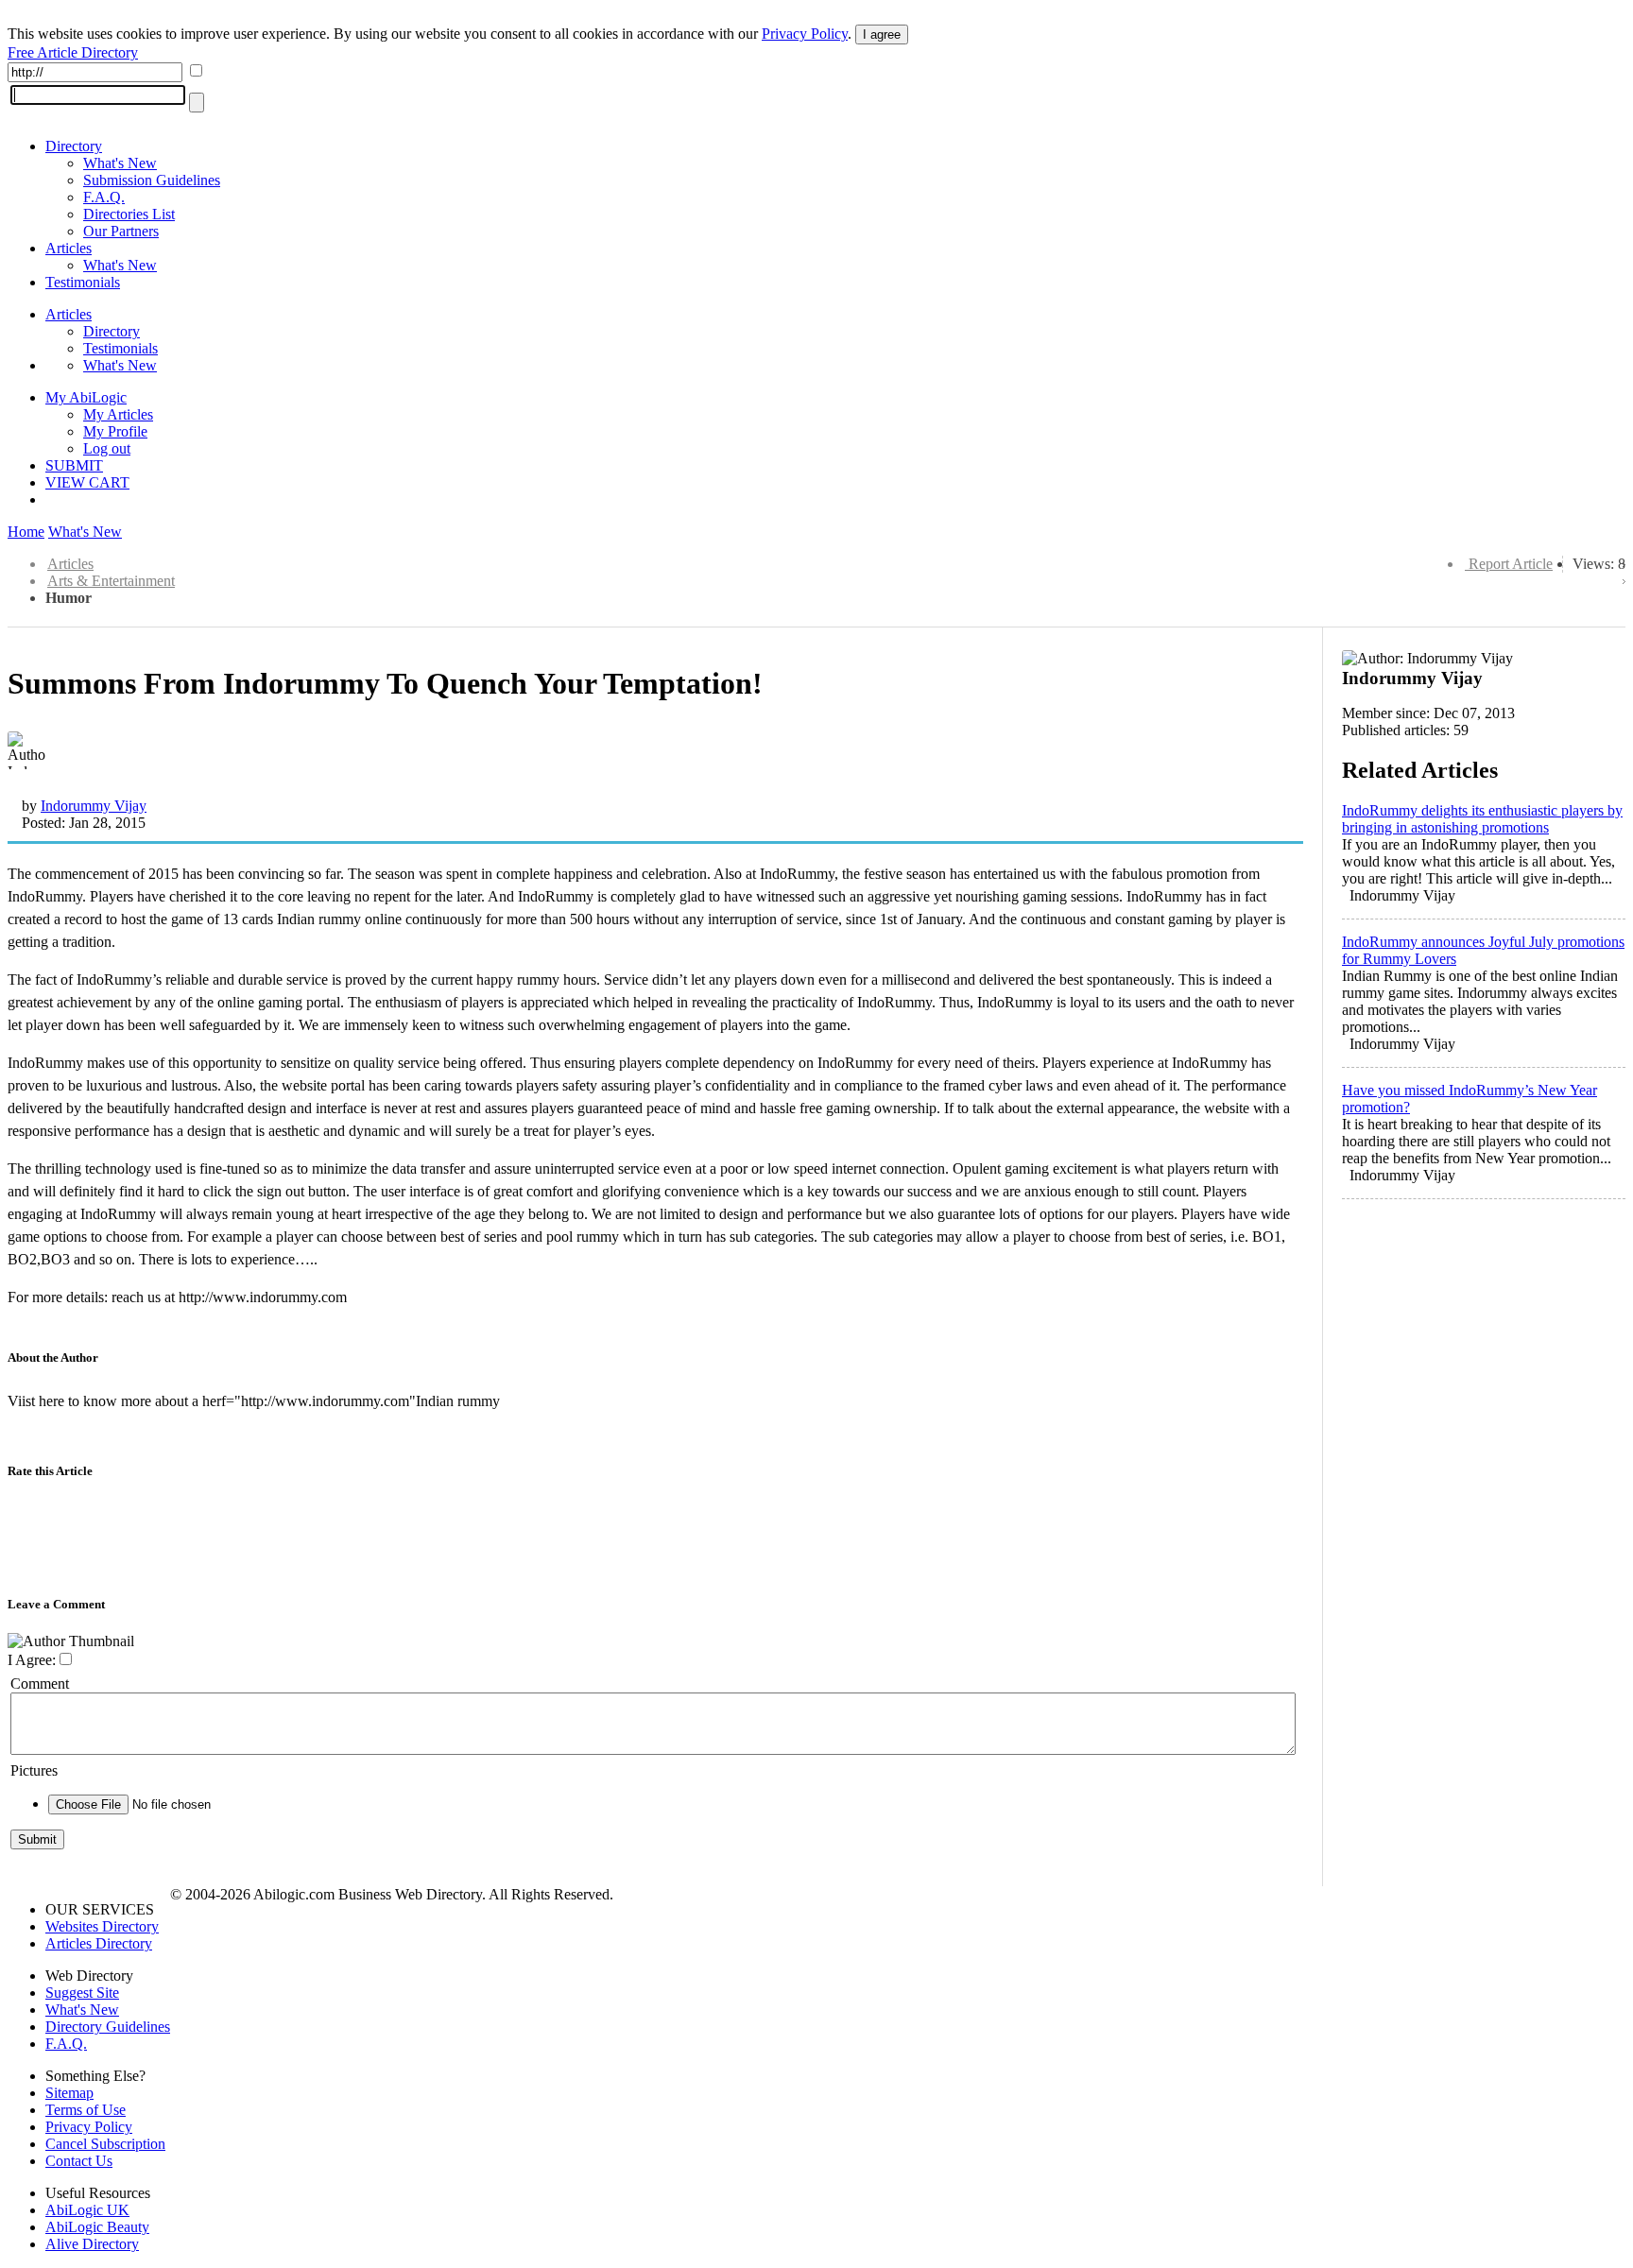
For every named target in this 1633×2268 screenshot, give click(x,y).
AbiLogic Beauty (97, 2227)
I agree (882, 34)
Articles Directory (99, 1943)
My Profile (115, 431)
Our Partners (121, 231)
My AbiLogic (86, 397)
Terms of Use (86, 2110)
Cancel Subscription (105, 2144)
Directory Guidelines (108, 2027)
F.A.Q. (104, 197)
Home (26, 532)
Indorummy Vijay (94, 806)
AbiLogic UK (87, 2210)
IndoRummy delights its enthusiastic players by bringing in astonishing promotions (1482, 819)
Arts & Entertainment (111, 581)
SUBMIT (74, 465)
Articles (69, 248)
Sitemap (69, 2093)
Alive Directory (92, 2244)
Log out (107, 448)
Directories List (129, 214)
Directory (74, 146)
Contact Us (79, 2161)
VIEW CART (87, 482)
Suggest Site (82, 1993)
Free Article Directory (73, 52)
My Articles (118, 414)
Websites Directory (102, 1926)
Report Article (1511, 564)
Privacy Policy (805, 34)
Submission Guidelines (152, 180)
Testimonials (83, 282)
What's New (120, 163)
